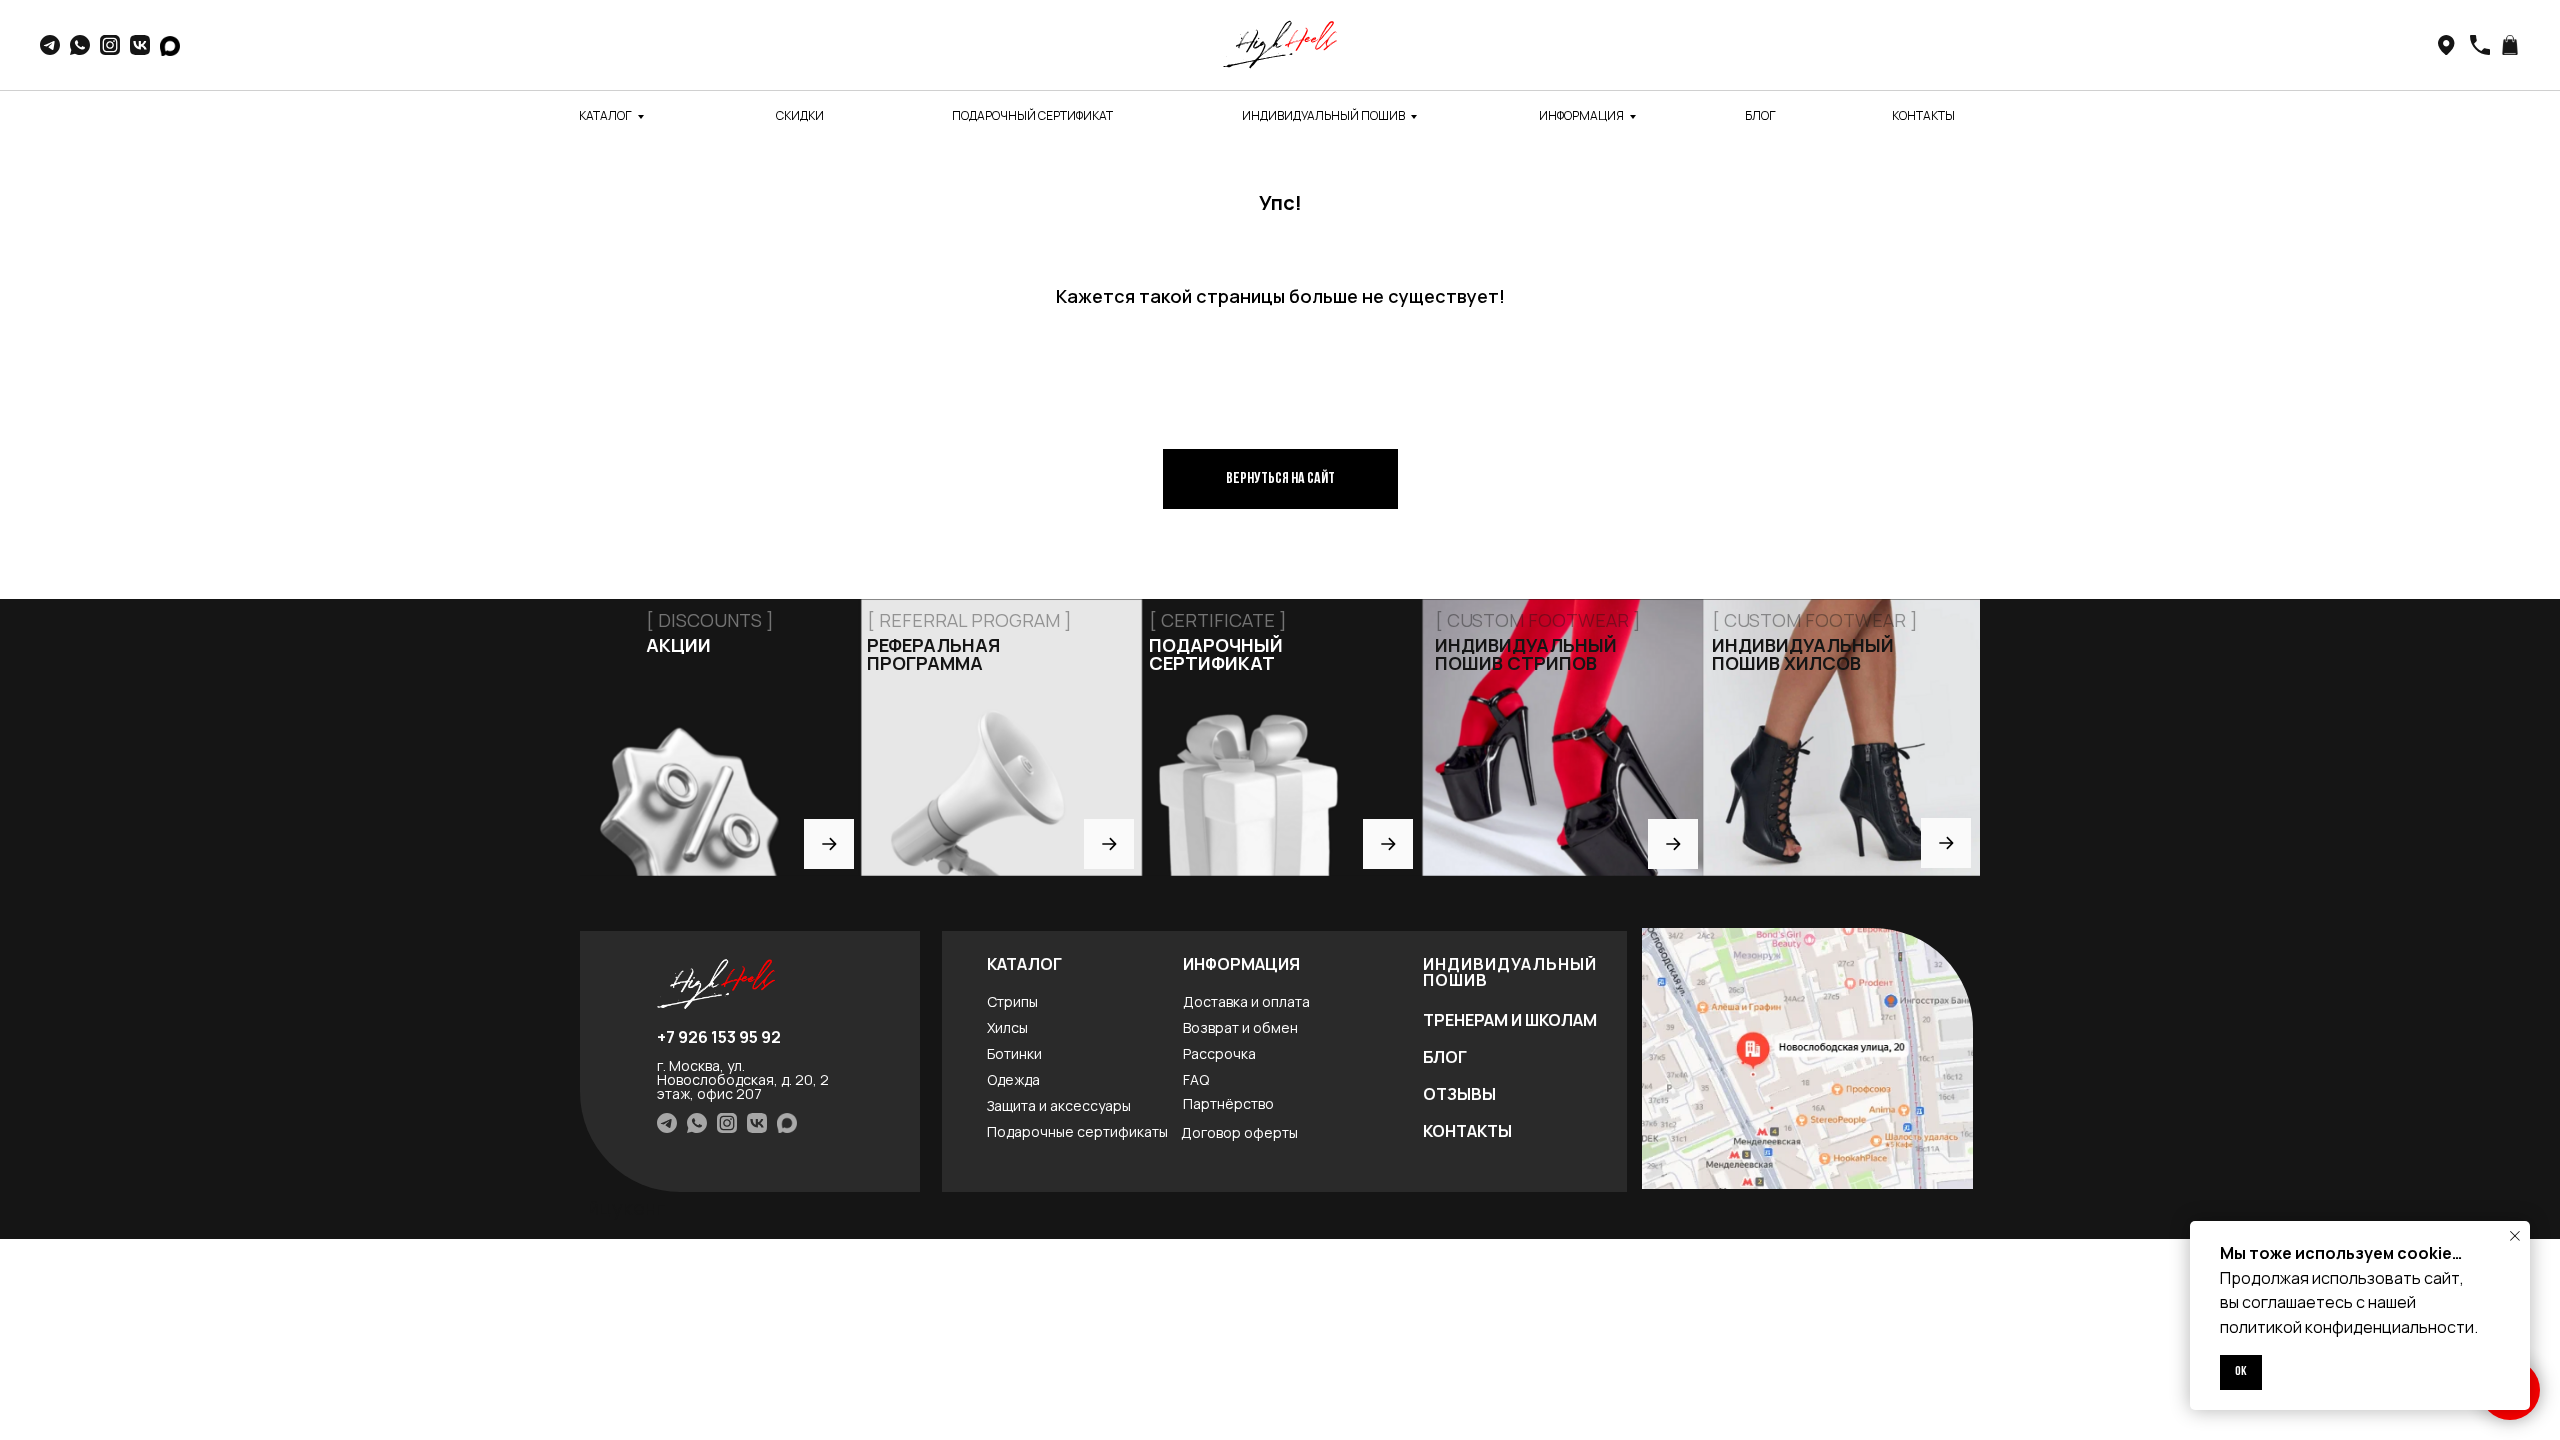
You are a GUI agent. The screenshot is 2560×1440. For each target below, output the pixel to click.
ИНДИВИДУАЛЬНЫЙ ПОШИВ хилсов (1803, 654)
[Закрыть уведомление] (2515, 1236)
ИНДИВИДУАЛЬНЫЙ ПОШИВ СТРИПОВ (1526, 654)
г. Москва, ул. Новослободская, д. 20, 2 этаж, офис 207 (743, 1079)
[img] (1807, 1058)
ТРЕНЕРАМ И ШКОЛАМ (1510, 1020)
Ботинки (1014, 1053)
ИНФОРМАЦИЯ (1581, 115)
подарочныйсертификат (1216, 654)
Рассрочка (1219, 1053)
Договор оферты (1239, 1132)
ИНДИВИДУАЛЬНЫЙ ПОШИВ (1323, 115)
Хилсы (1007, 1027)
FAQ (1196, 1079)
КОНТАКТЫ (1923, 115)
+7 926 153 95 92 (719, 1037)
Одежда (1013, 1079)
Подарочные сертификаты (1077, 1131)
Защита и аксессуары (1059, 1105)
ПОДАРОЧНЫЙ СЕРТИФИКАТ (1032, 115)
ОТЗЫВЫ (1459, 1094)
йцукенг (626, 1207)
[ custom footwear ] (1815, 620)
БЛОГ (1760, 115)
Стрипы (1012, 1001)
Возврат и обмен (1240, 1027)
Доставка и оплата (1246, 1001)
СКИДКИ (800, 115)
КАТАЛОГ (605, 115)
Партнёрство (1228, 1103)
